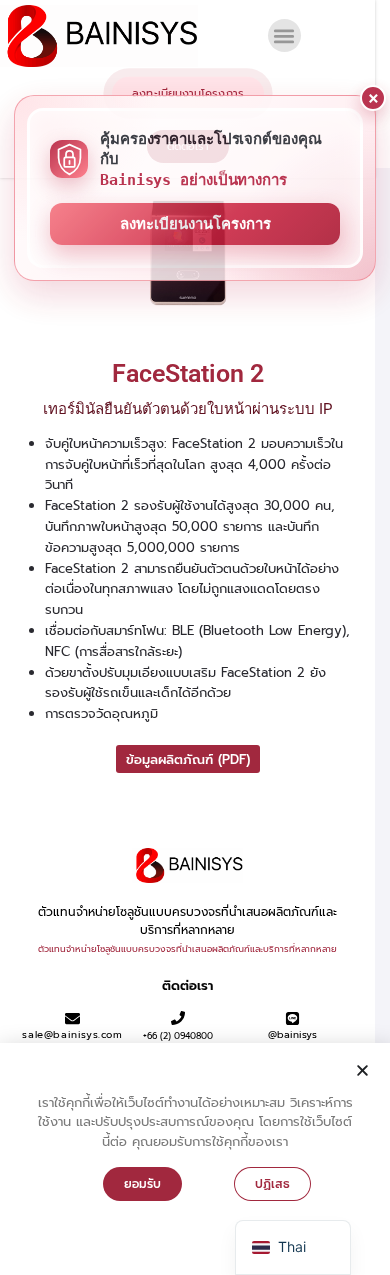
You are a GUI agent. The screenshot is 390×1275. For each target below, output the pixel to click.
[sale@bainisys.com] (72, 1018)
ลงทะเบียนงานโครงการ (195, 224)
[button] (284, 35)
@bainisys (292, 1034)
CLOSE (373, 98)
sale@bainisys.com (72, 1034)
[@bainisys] (292, 1018)
